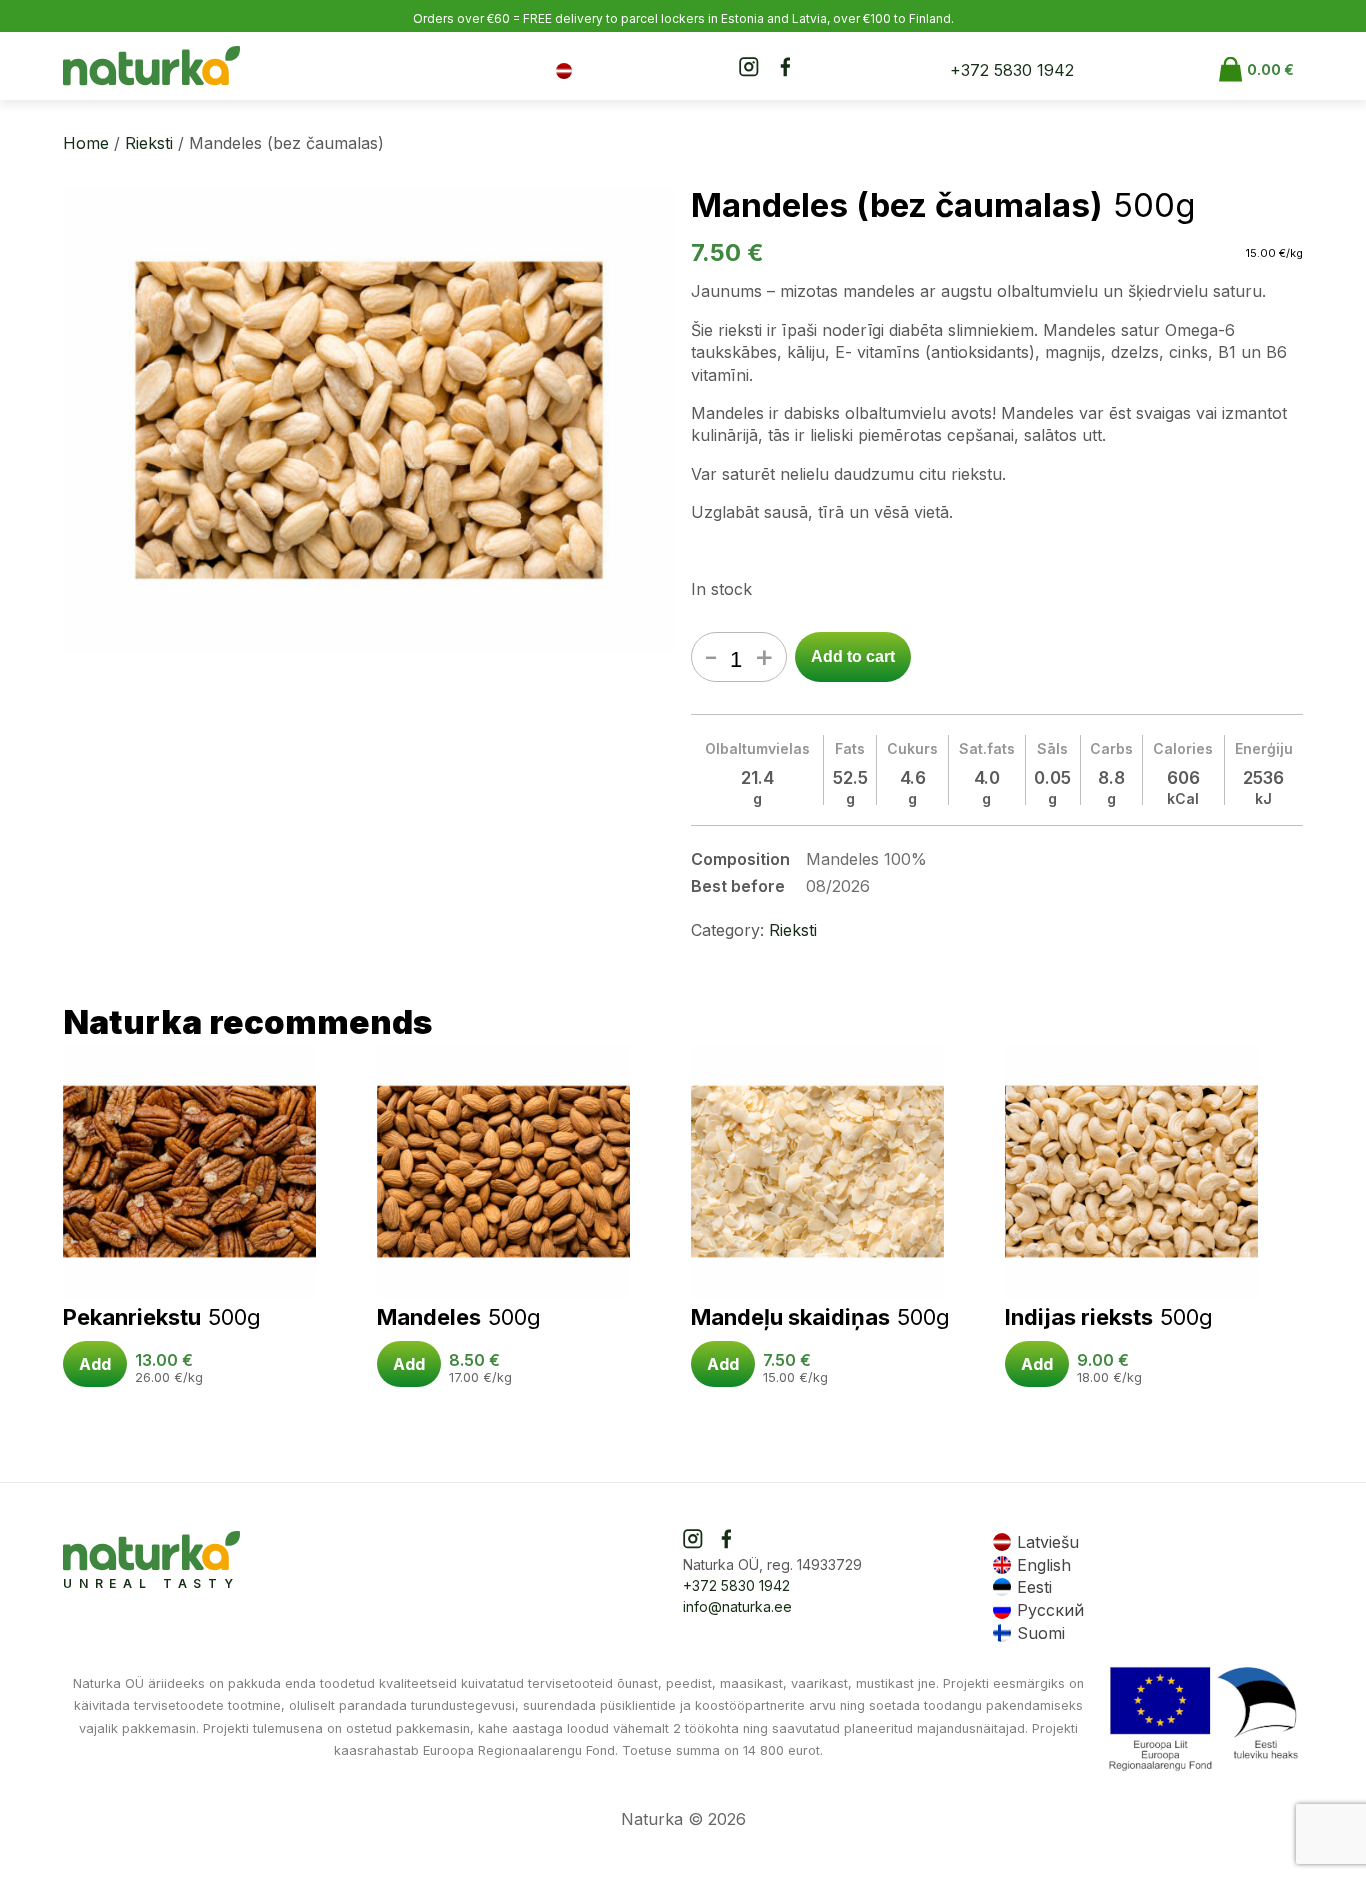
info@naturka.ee (737, 1606)
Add (95, 1364)
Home (86, 143)
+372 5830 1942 (1012, 70)
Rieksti (149, 143)
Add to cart (853, 656)
